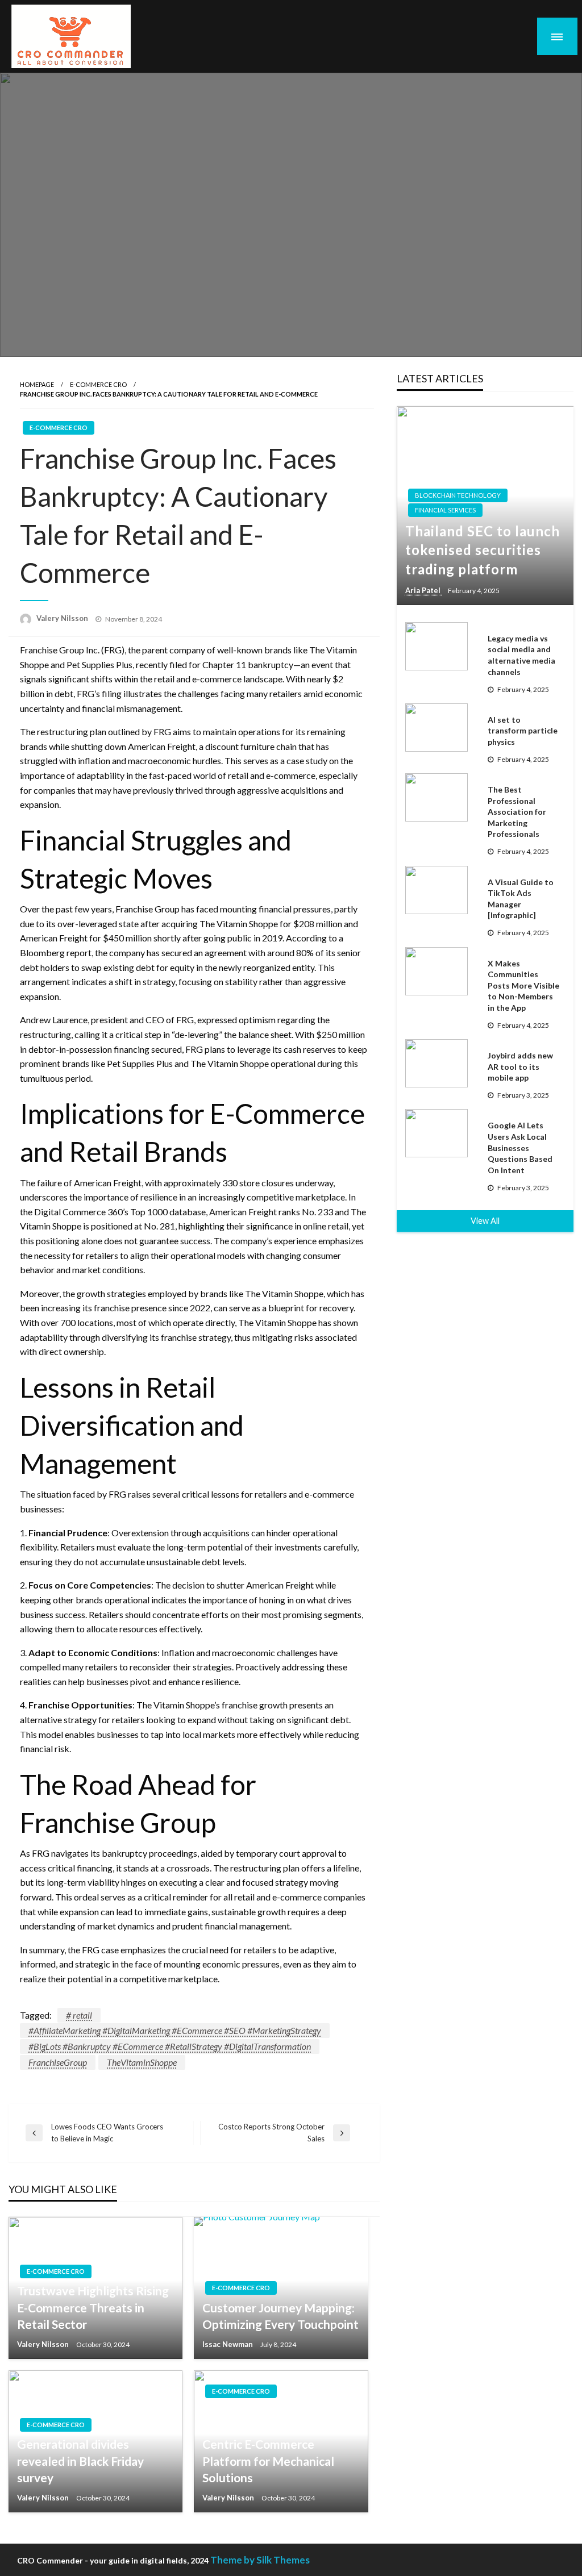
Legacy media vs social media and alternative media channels (521, 655)
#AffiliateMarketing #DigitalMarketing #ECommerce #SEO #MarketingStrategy (175, 2030)
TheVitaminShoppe (142, 2062)
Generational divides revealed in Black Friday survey (80, 2461)
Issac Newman (228, 2344)
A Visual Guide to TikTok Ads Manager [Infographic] (521, 899)
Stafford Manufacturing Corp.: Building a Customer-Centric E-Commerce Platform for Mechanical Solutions (276, 2444)
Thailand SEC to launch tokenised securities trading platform (483, 550)
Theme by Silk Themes (260, 2560)
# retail (79, 2015)
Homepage (37, 384)
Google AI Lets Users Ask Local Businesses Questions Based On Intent (520, 1147)
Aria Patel (424, 590)
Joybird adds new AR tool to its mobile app (520, 1066)
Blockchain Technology (458, 495)
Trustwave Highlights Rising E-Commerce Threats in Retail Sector (93, 2307)
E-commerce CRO (98, 384)
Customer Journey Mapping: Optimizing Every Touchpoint (280, 2316)
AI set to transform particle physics (523, 731)
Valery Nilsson (63, 618)
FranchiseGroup (58, 2062)
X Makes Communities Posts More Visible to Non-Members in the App (523, 985)
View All (485, 1221)
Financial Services (445, 510)
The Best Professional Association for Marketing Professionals (517, 812)
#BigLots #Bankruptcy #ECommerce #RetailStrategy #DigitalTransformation (170, 2046)
